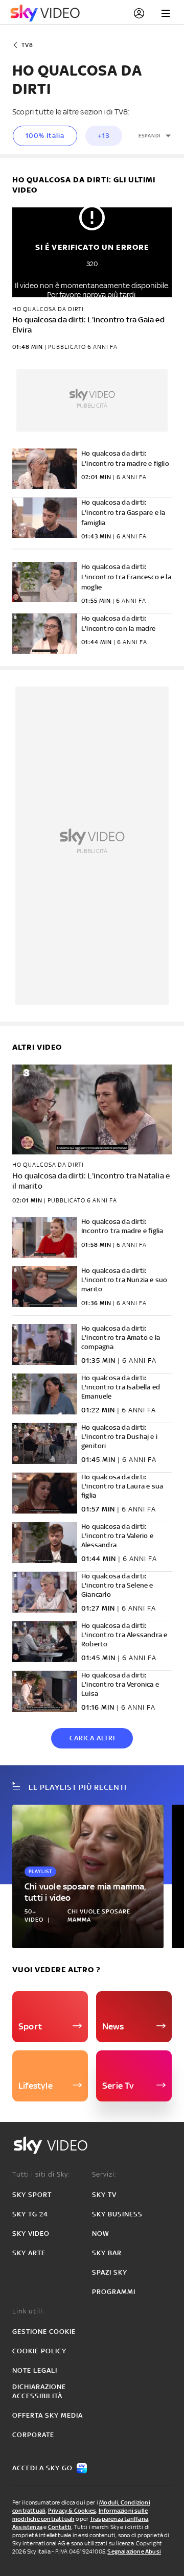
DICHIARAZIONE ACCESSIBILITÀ (39, 2391)
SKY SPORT (32, 2195)
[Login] (139, 13)
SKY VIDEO (31, 2234)
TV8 (27, 45)
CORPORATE (33, 2435)
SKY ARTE (29, 2253)
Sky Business (117, 2214)
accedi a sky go (42, 2468)
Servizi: (104, 2174)
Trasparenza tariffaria (119, 2519)
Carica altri (92, 1738)
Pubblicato (67, 1200)
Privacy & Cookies (72, 2511)
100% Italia (45, 136)
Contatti (60, 2527)
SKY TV (104, 2195)
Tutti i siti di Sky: (41, 2174)
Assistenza (27, 2527)
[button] (155, 136)
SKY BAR (107, 2253)
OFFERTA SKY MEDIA (48, 2415)
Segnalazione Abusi (134, 2551)
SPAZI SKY (110, 2272)
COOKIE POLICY (39, 2351)
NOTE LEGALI (35, 2370)
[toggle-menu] (166, 13)
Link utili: (28, 2311)
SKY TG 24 (30, 2214)
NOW (101, 2234)
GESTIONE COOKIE (44, 2332)
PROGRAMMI (114, 2292)
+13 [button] (104, 136)
